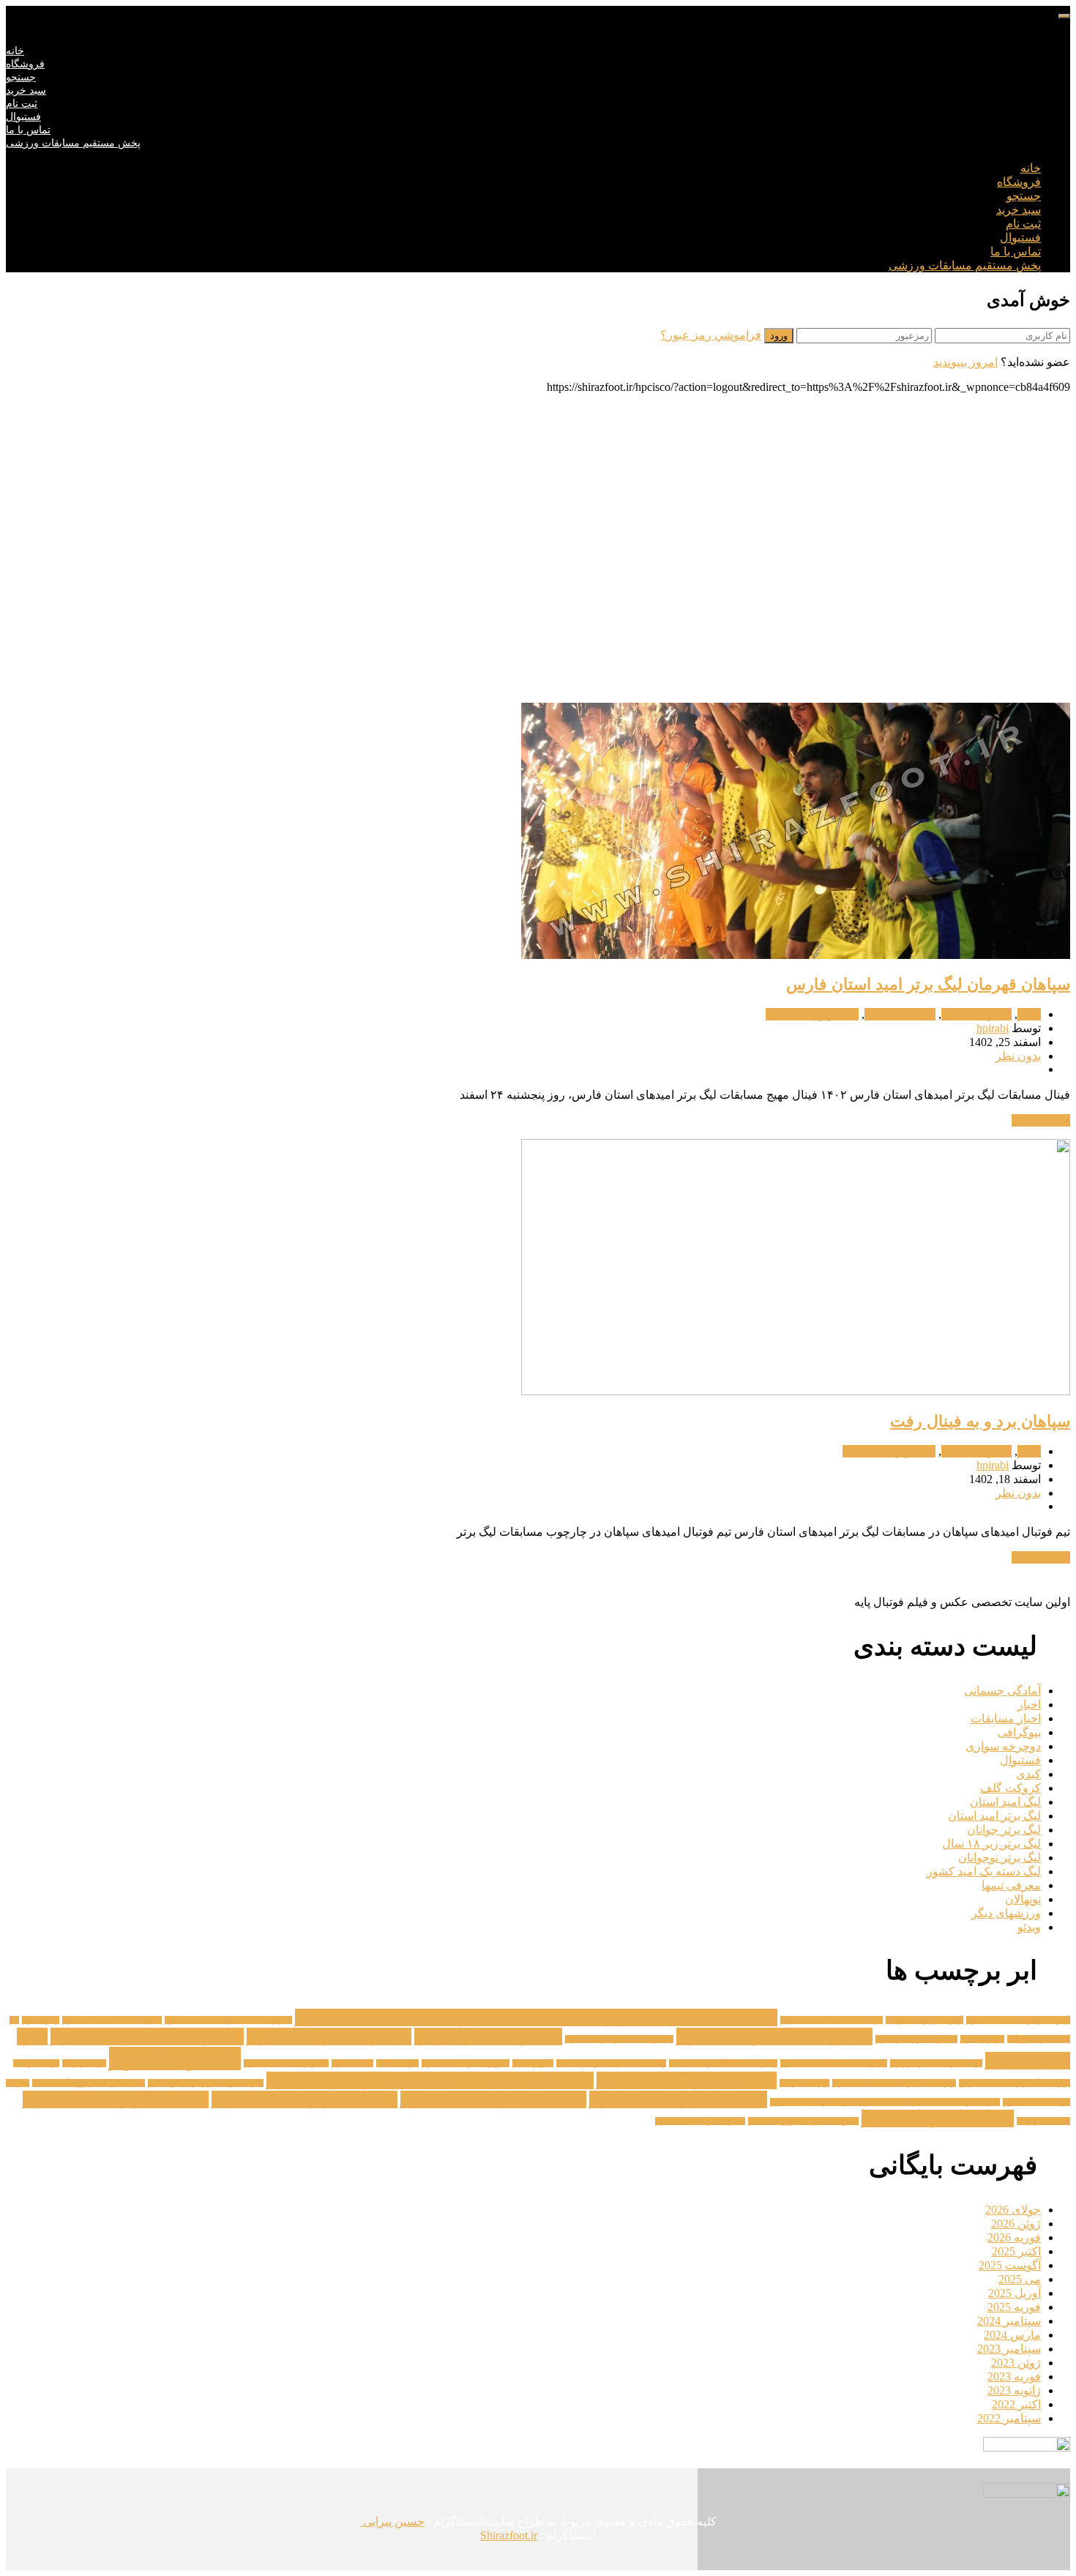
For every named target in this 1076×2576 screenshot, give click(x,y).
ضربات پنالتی (397, 2063)
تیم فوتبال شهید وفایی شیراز (147, 2036)
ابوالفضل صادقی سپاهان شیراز (832, 2020)
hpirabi (993, 1028)
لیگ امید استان (900, 1014)
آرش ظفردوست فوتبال (924, 2020)
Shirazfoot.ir (509, 2535)
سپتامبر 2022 (1009, 2418)
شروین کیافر (533, 2063)
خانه (15, 51)
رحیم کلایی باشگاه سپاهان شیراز (834, 2063)
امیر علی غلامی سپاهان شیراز (112, 2020)
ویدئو (1029, 1927)
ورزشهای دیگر (1006, 1913)
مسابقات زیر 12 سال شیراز (116, 2099)
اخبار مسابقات (976, 1014)
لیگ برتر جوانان (1004, 1830)
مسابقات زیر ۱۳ (1043, 2121)
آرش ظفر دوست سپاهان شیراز (1018, 2020)
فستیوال (23, 117)
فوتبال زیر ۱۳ (84, 2063)
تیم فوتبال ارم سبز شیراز (916, 2039)
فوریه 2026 (1014, 2237)
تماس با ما (28, 130)
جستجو (21, 77)
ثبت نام (22, 104)
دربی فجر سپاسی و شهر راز (936, 2063)
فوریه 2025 (1014, 2307)
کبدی (1028, 1774)
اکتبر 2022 (1016, 2404)
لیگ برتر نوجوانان (1000, 1858)
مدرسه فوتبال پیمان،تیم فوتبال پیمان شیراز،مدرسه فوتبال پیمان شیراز (885, 2102)
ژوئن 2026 (1016, 2224)
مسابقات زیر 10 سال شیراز (493, 2099)
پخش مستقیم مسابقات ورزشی (73, 143)
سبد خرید (26, 90)
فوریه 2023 (1014, 2377)
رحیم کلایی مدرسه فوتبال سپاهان (611, 2063)
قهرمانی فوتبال (804, 2083)
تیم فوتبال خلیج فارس (488, 2036)
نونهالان (1023, 1899)
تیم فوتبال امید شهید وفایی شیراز (619, 2039)
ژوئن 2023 (1016, 2363)
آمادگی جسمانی (1002, 1691)
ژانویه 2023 (1014, 2390)
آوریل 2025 (1015, 2293)
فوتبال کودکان (36, 2063)
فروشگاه (25, 64)
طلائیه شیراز (352, 2063)
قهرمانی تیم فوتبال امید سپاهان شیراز (894, 2083)
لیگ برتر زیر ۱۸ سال (991, 1844)
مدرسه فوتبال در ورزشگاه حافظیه (89, 2083)
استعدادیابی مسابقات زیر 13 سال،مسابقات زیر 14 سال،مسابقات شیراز (536, 2017)
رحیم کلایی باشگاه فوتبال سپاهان (723, 2063)
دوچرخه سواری (1003, 1746)
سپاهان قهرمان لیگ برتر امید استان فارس (928, 984)
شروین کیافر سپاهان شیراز (466, 2063)
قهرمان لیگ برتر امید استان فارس (1015, 2083)
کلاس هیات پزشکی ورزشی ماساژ (803, 2121)
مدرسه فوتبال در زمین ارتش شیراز (206, 2083)
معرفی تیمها (1011, 1885)
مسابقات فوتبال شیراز (938, 2118)
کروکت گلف (1010, 1788)
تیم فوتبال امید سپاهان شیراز (774, 2036)
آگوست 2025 (1010, 2265)
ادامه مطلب (1041, 1120)
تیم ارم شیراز (982, 2039)
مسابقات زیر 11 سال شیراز (305, 2099)
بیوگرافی (1019, 1732)
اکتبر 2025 (1016, 2251)
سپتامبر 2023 (1009, 2349)
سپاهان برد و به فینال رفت (980, 1421)
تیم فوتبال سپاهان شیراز (329, 2036)
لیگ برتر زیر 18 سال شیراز (687, 2080)
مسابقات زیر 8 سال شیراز (678, 2099)
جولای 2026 (1013, 2210)
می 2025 (1020, 2279)
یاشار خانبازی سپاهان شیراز (700, 2121)
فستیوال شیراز (175, 2058)
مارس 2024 (1012, 2335)
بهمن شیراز (41, 2020)
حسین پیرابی (392, 2521)
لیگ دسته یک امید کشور (984, 1871)
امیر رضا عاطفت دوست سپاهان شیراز (228, 2020)
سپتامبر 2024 (1009, 2321)
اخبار (1029, 1014)
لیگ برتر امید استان (812, 1014)
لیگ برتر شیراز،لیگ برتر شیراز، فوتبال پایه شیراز (430, 2080)
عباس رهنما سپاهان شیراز (286, 2063)
